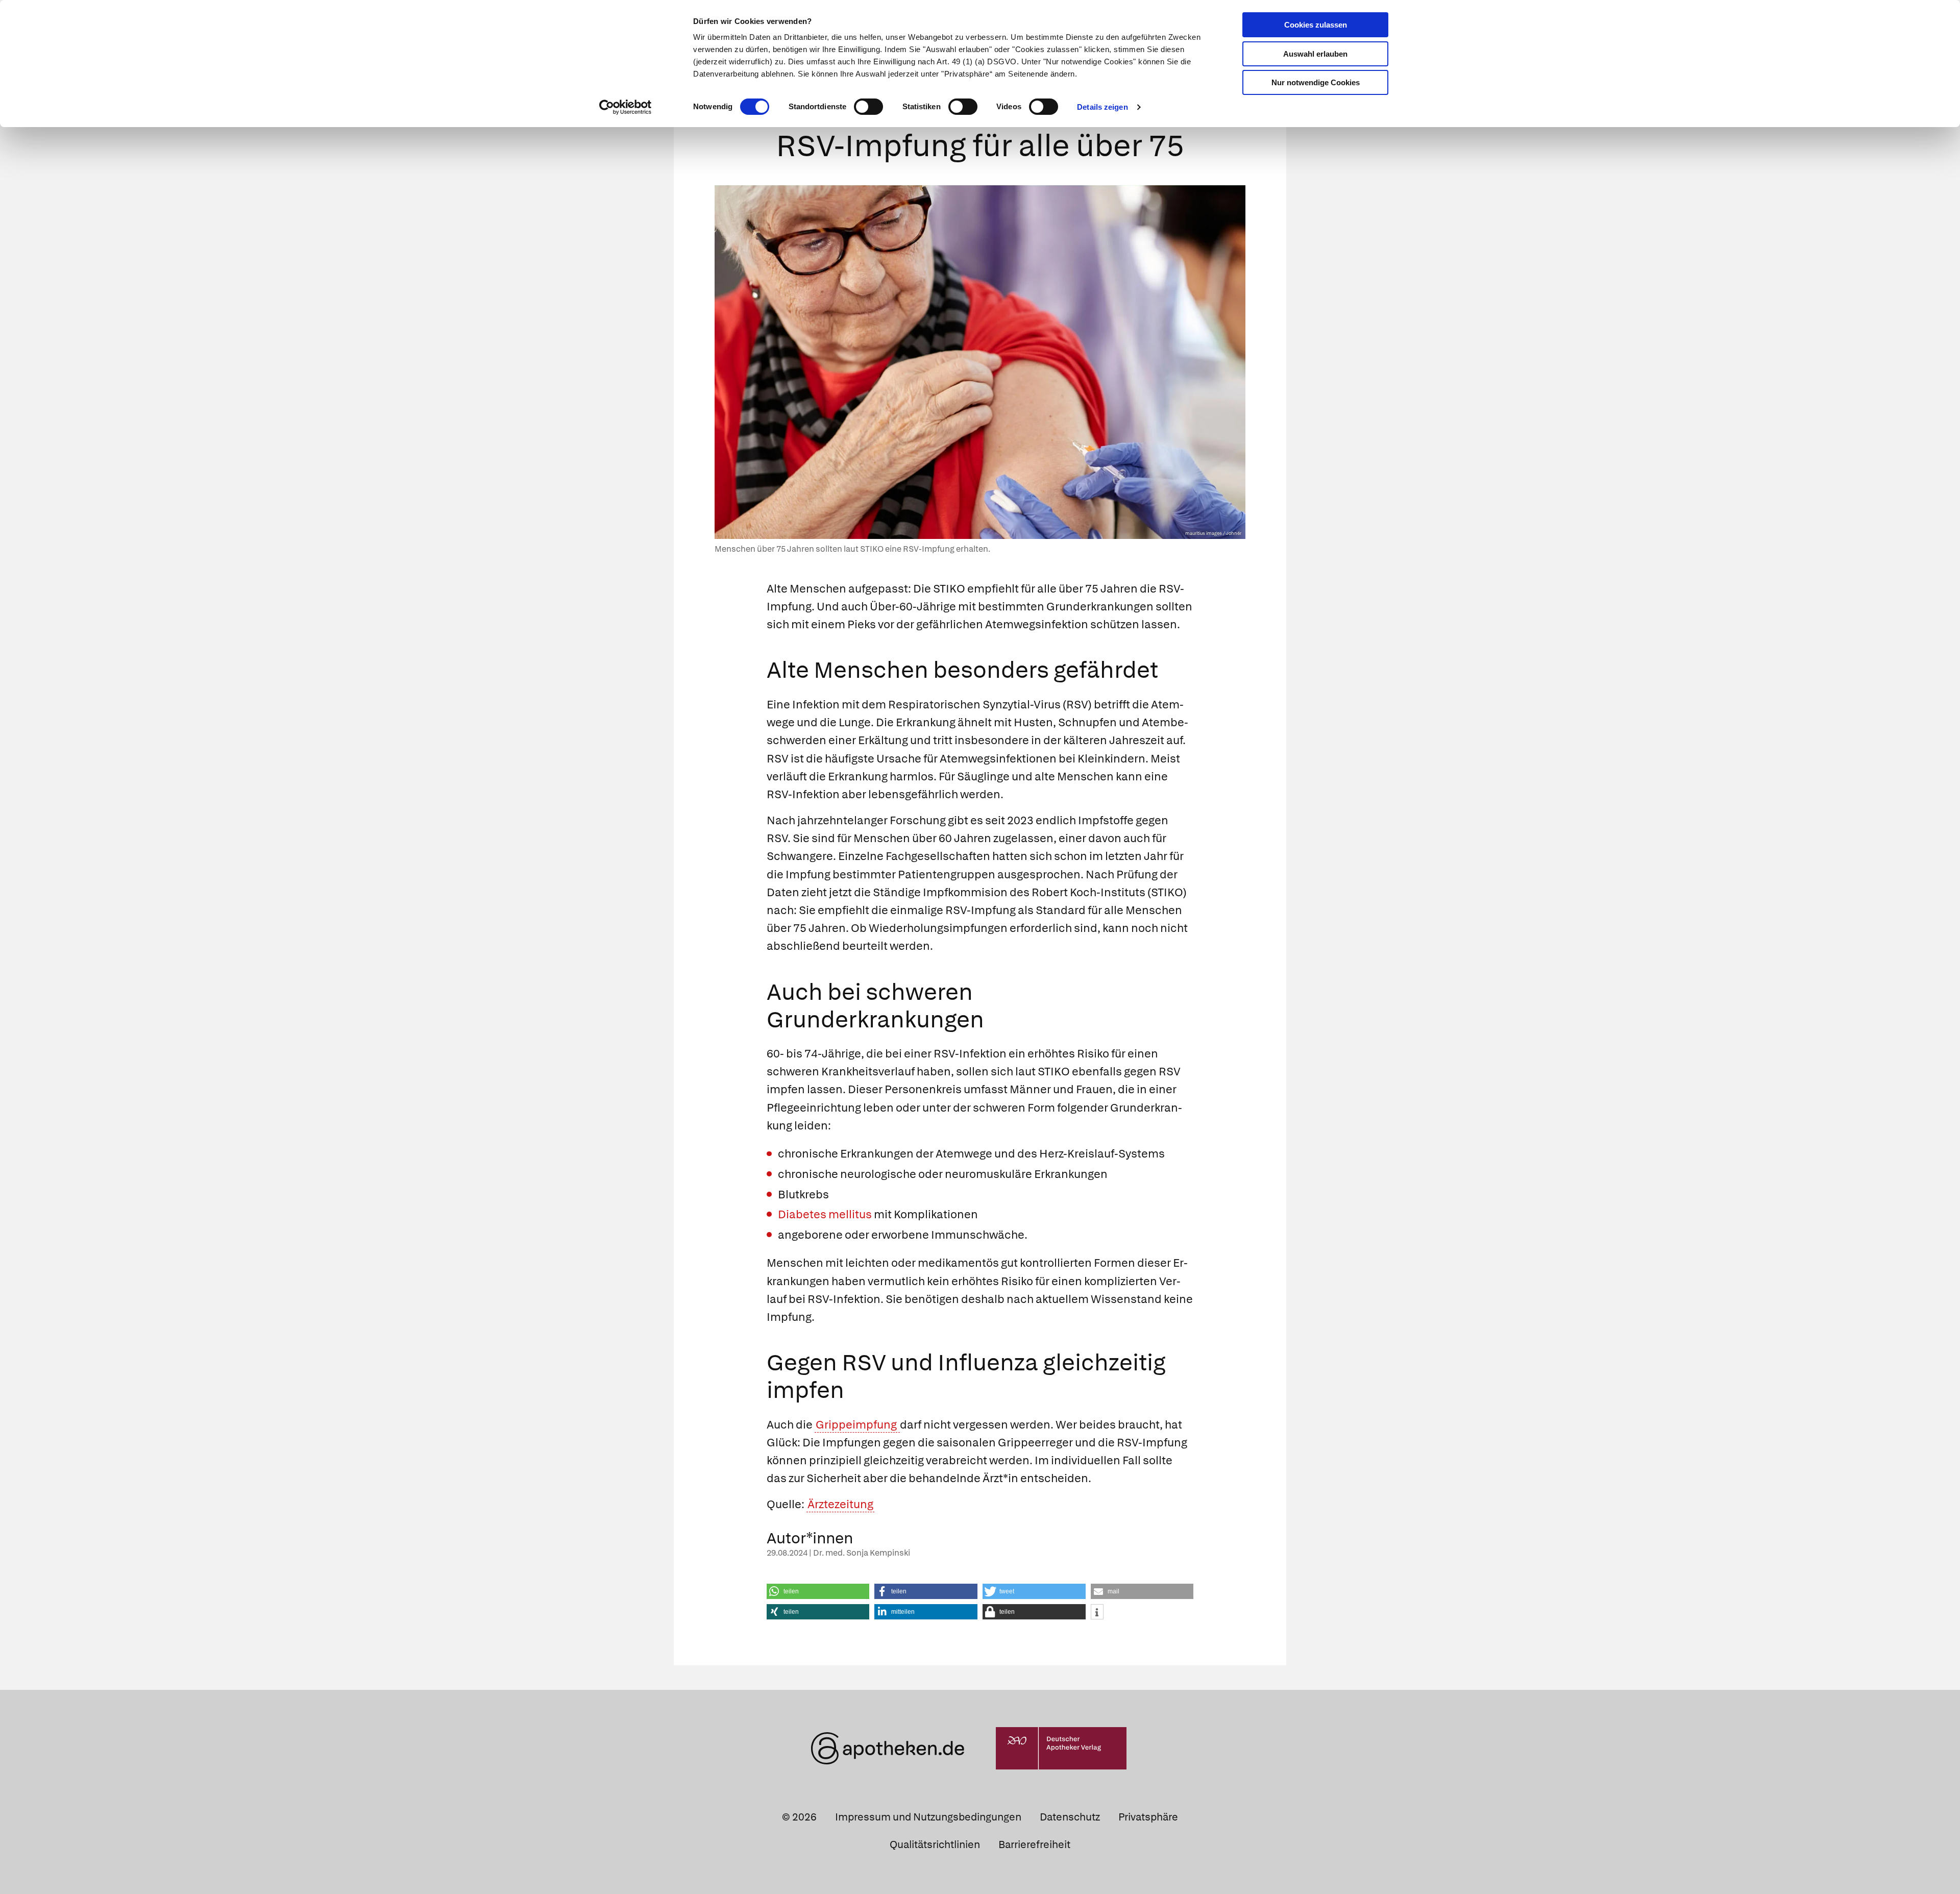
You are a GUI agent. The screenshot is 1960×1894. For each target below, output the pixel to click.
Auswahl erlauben (1315, 54)
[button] (818, 1591)
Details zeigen (1102, 107)
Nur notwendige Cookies (1316, 82)
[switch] (868, 107)
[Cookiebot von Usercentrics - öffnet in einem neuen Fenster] (626, 107)
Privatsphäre (1148, 1817)
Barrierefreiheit (1034, 1844)
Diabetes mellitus (825, 1214)
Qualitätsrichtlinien (935, 1844)
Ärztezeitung (840, 1504)
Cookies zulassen (1316, 25)
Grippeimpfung (857, 1425)
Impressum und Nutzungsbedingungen (928, 1817)
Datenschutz (1070, 1817)
